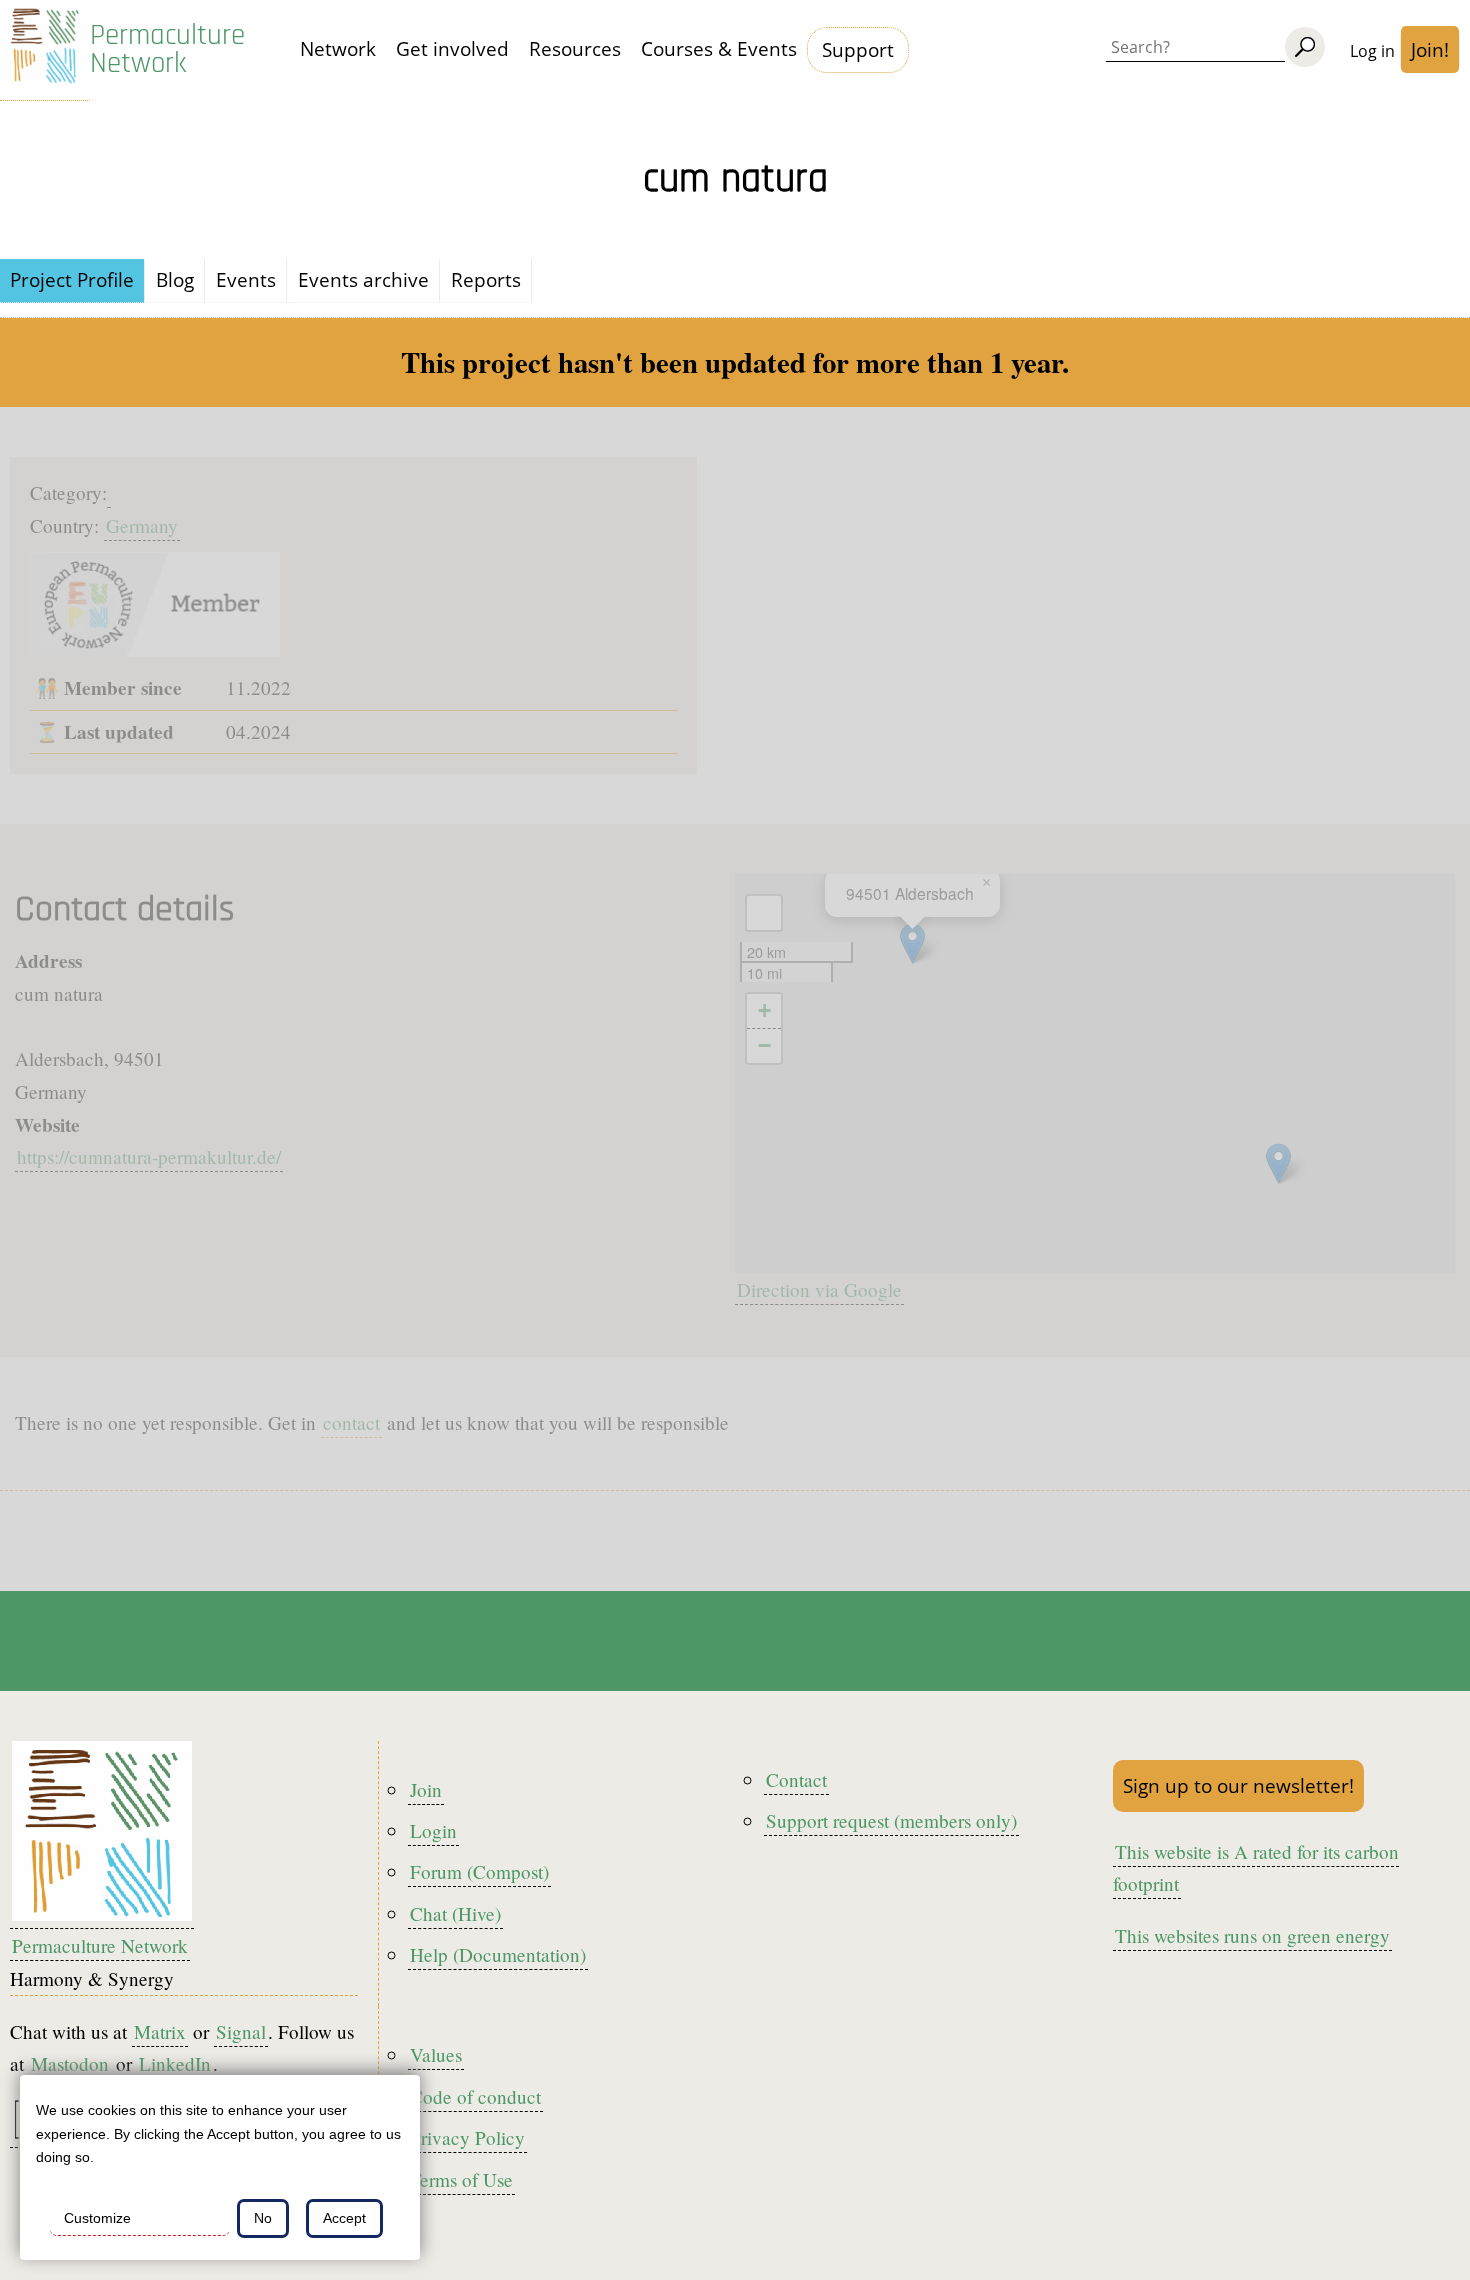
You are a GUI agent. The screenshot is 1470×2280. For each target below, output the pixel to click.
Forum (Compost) (479, 1871)
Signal (241, 2031)
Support (858, 49)
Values (436, 2054)
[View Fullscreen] (764, 913)
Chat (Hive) (455, 1913)
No (263, 2218)
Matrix (160, 2031)
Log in (1372, 51)
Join (426, 1789)
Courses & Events (719, 48)
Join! (1430, 49)
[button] (1278, 1163)
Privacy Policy (467, 2137)
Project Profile (72, 279)
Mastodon (70, 2063)
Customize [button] (97, 2218)
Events (246, 279)
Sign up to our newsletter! (1238, 1785)
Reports (486, 279)
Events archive (363, 279)
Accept (344, 2218)
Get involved (452, 48)
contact (351, 1422)
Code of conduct (475, 2096)
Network (338, 48)
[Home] (45, 50)
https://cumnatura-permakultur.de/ (149, 1156)
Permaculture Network (167, 50)
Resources (575, 48)
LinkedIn (175, 2063)
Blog (175, 279)
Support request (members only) (891, 1820)
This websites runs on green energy (1252, 1935)
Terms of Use (461, 2179)
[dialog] (220, 2167)
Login (433, 1830)
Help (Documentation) (498, 1954)
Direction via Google (819, 1289)
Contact (796, 1779)
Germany (142, 525)
